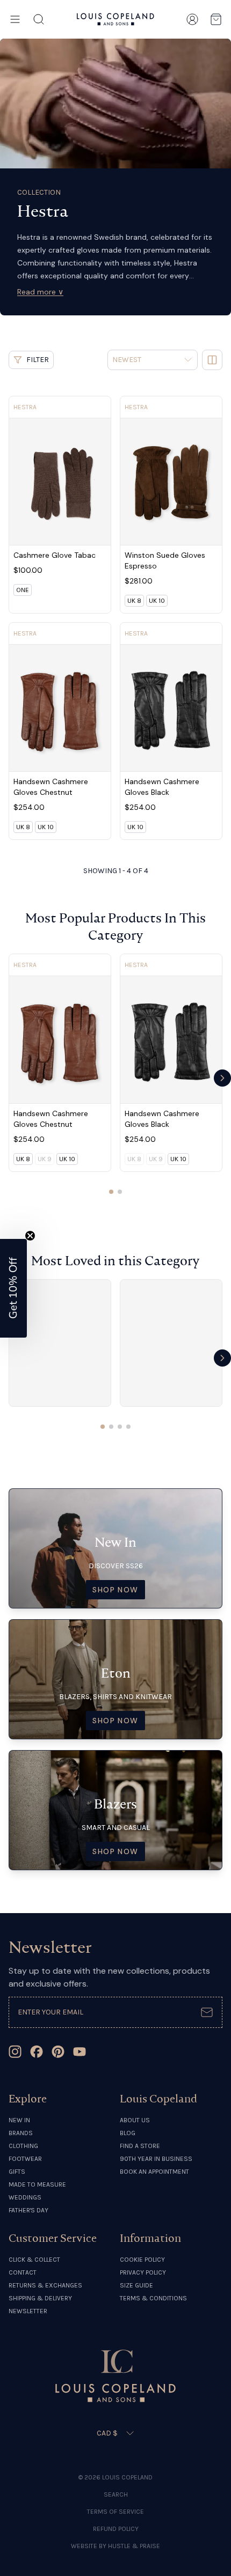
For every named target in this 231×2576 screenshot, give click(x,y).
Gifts (17, 2172)
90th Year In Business (156, 2159)
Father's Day (28, 2210)
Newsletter (28, 2311)
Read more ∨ (40, 292)
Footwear (25, 2159)
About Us (135, 2120)
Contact (23, 2272)
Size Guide (136, 2285)
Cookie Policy (142, 2260)
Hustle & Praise (134, 2546)
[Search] (39, 19)
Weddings (25, 2197)
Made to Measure (37, 2184)
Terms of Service (115, 2512)
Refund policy (116, 2529)
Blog (128, 2133)
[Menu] (15, 19)
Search (116, 2494)
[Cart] (216, 19)
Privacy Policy (143, 2272)
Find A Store (140, 2146)
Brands (21, 2133)
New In (19, 2120)
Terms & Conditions (153, 2298)
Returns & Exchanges (45, 2285)
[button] (13, 1288)
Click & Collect (34, 2260)
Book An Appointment (154, 2172)
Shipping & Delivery (40, 2298)
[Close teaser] (30, 1236)
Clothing (23, 2146)
